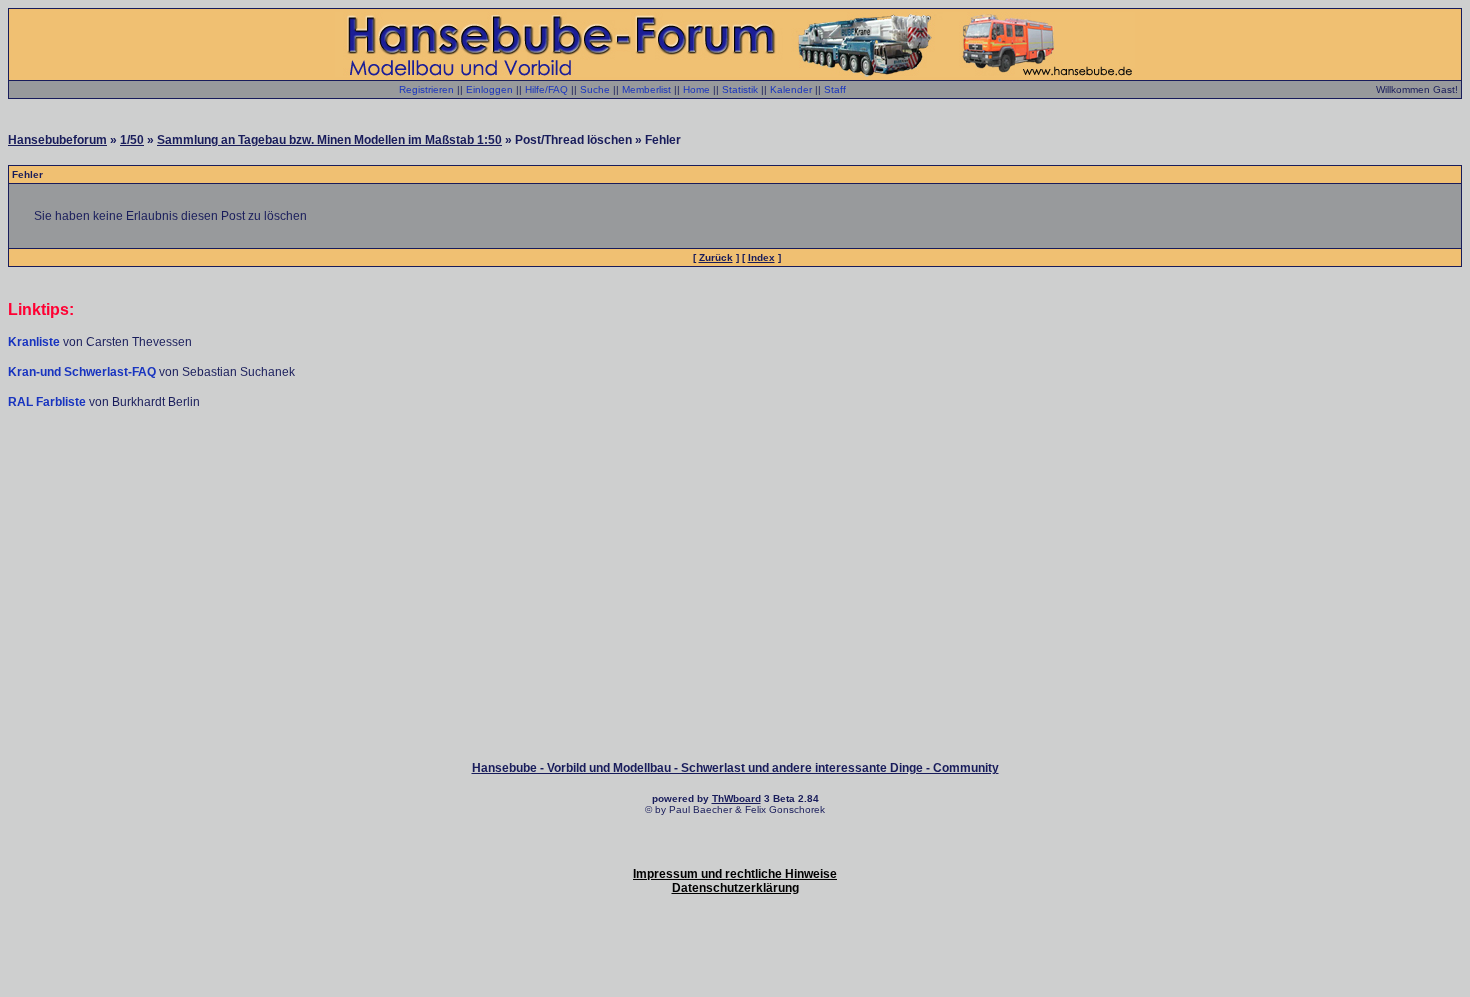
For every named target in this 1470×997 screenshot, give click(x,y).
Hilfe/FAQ (546, 89)
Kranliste (34, 342)
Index (761, 257)
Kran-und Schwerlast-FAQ (83, 372)
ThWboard (736, 798)
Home (696, 89)
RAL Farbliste (48, 402)
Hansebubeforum (57, 140)
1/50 (132, 140)
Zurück (716, 257)
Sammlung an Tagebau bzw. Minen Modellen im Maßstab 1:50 (329, 140)
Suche (595, 89)
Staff (835, 89)
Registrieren (426, 89)
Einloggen (489, 89)
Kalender (791, 89)
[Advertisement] (735, 470)
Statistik (740, 89)
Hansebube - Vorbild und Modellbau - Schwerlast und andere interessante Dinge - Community (735, 768)
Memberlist (646, 89)
